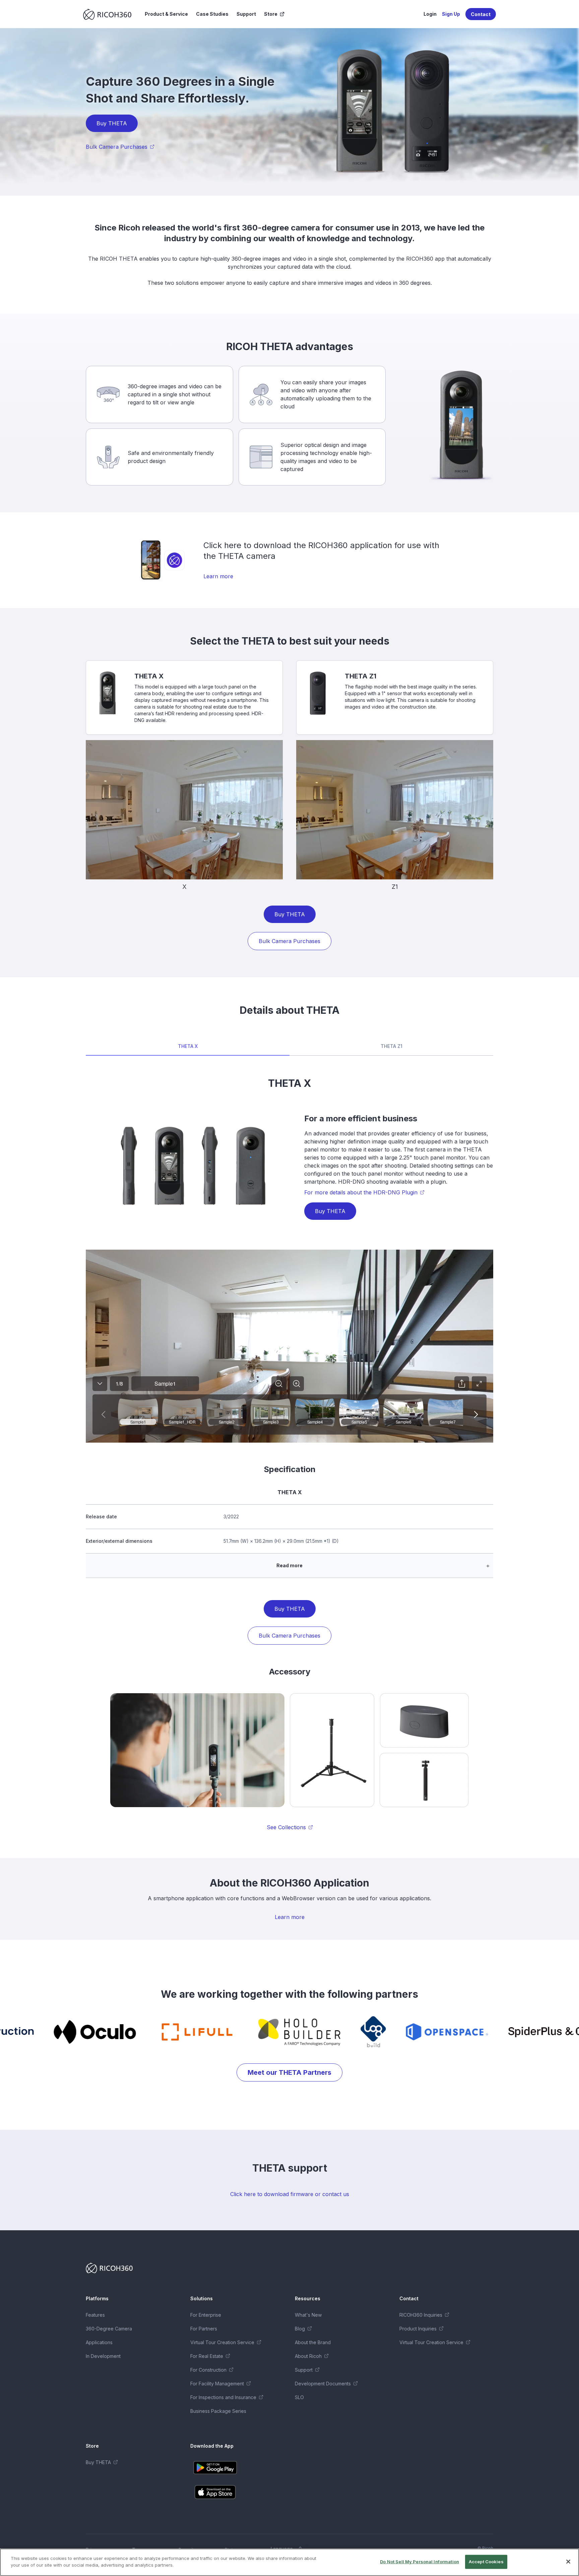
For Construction (208, 2370)
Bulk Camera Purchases (117, 147)
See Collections (286, 1827)
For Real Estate (207, 2356)
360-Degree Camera (109, 2329)
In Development (103, 2356)
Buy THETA (112, 123)
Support (246, 14)
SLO (299, 2397)
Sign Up (451, 14)
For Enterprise (206, 2315)
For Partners (204, 2329)
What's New (308, 2315)
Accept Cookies (486, 2562)
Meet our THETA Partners (289, 2072)
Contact (481, 14)
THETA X (188, 1046)
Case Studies (212, 14)
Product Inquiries (418, 2329)
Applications (99, 2342)
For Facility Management (217, 2384)
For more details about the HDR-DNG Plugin (361, 1192)
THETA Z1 (392, 1046)
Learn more (218, 576)
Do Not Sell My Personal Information (420, 2562)
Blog (300, 2329)
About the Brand (313, 2342)
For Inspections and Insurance (223, 2397)
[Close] (568, 2562)
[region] (289, 2562)
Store (271, 14)
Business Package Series (218, 2411)
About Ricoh (308, 2356)
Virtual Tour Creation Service (222, 2342)
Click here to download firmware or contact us (290, 2194)
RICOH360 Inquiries (421, 2315)
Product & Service (166, 14)
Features (95, 2315)
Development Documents (323, 2384)
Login (430, 14)
